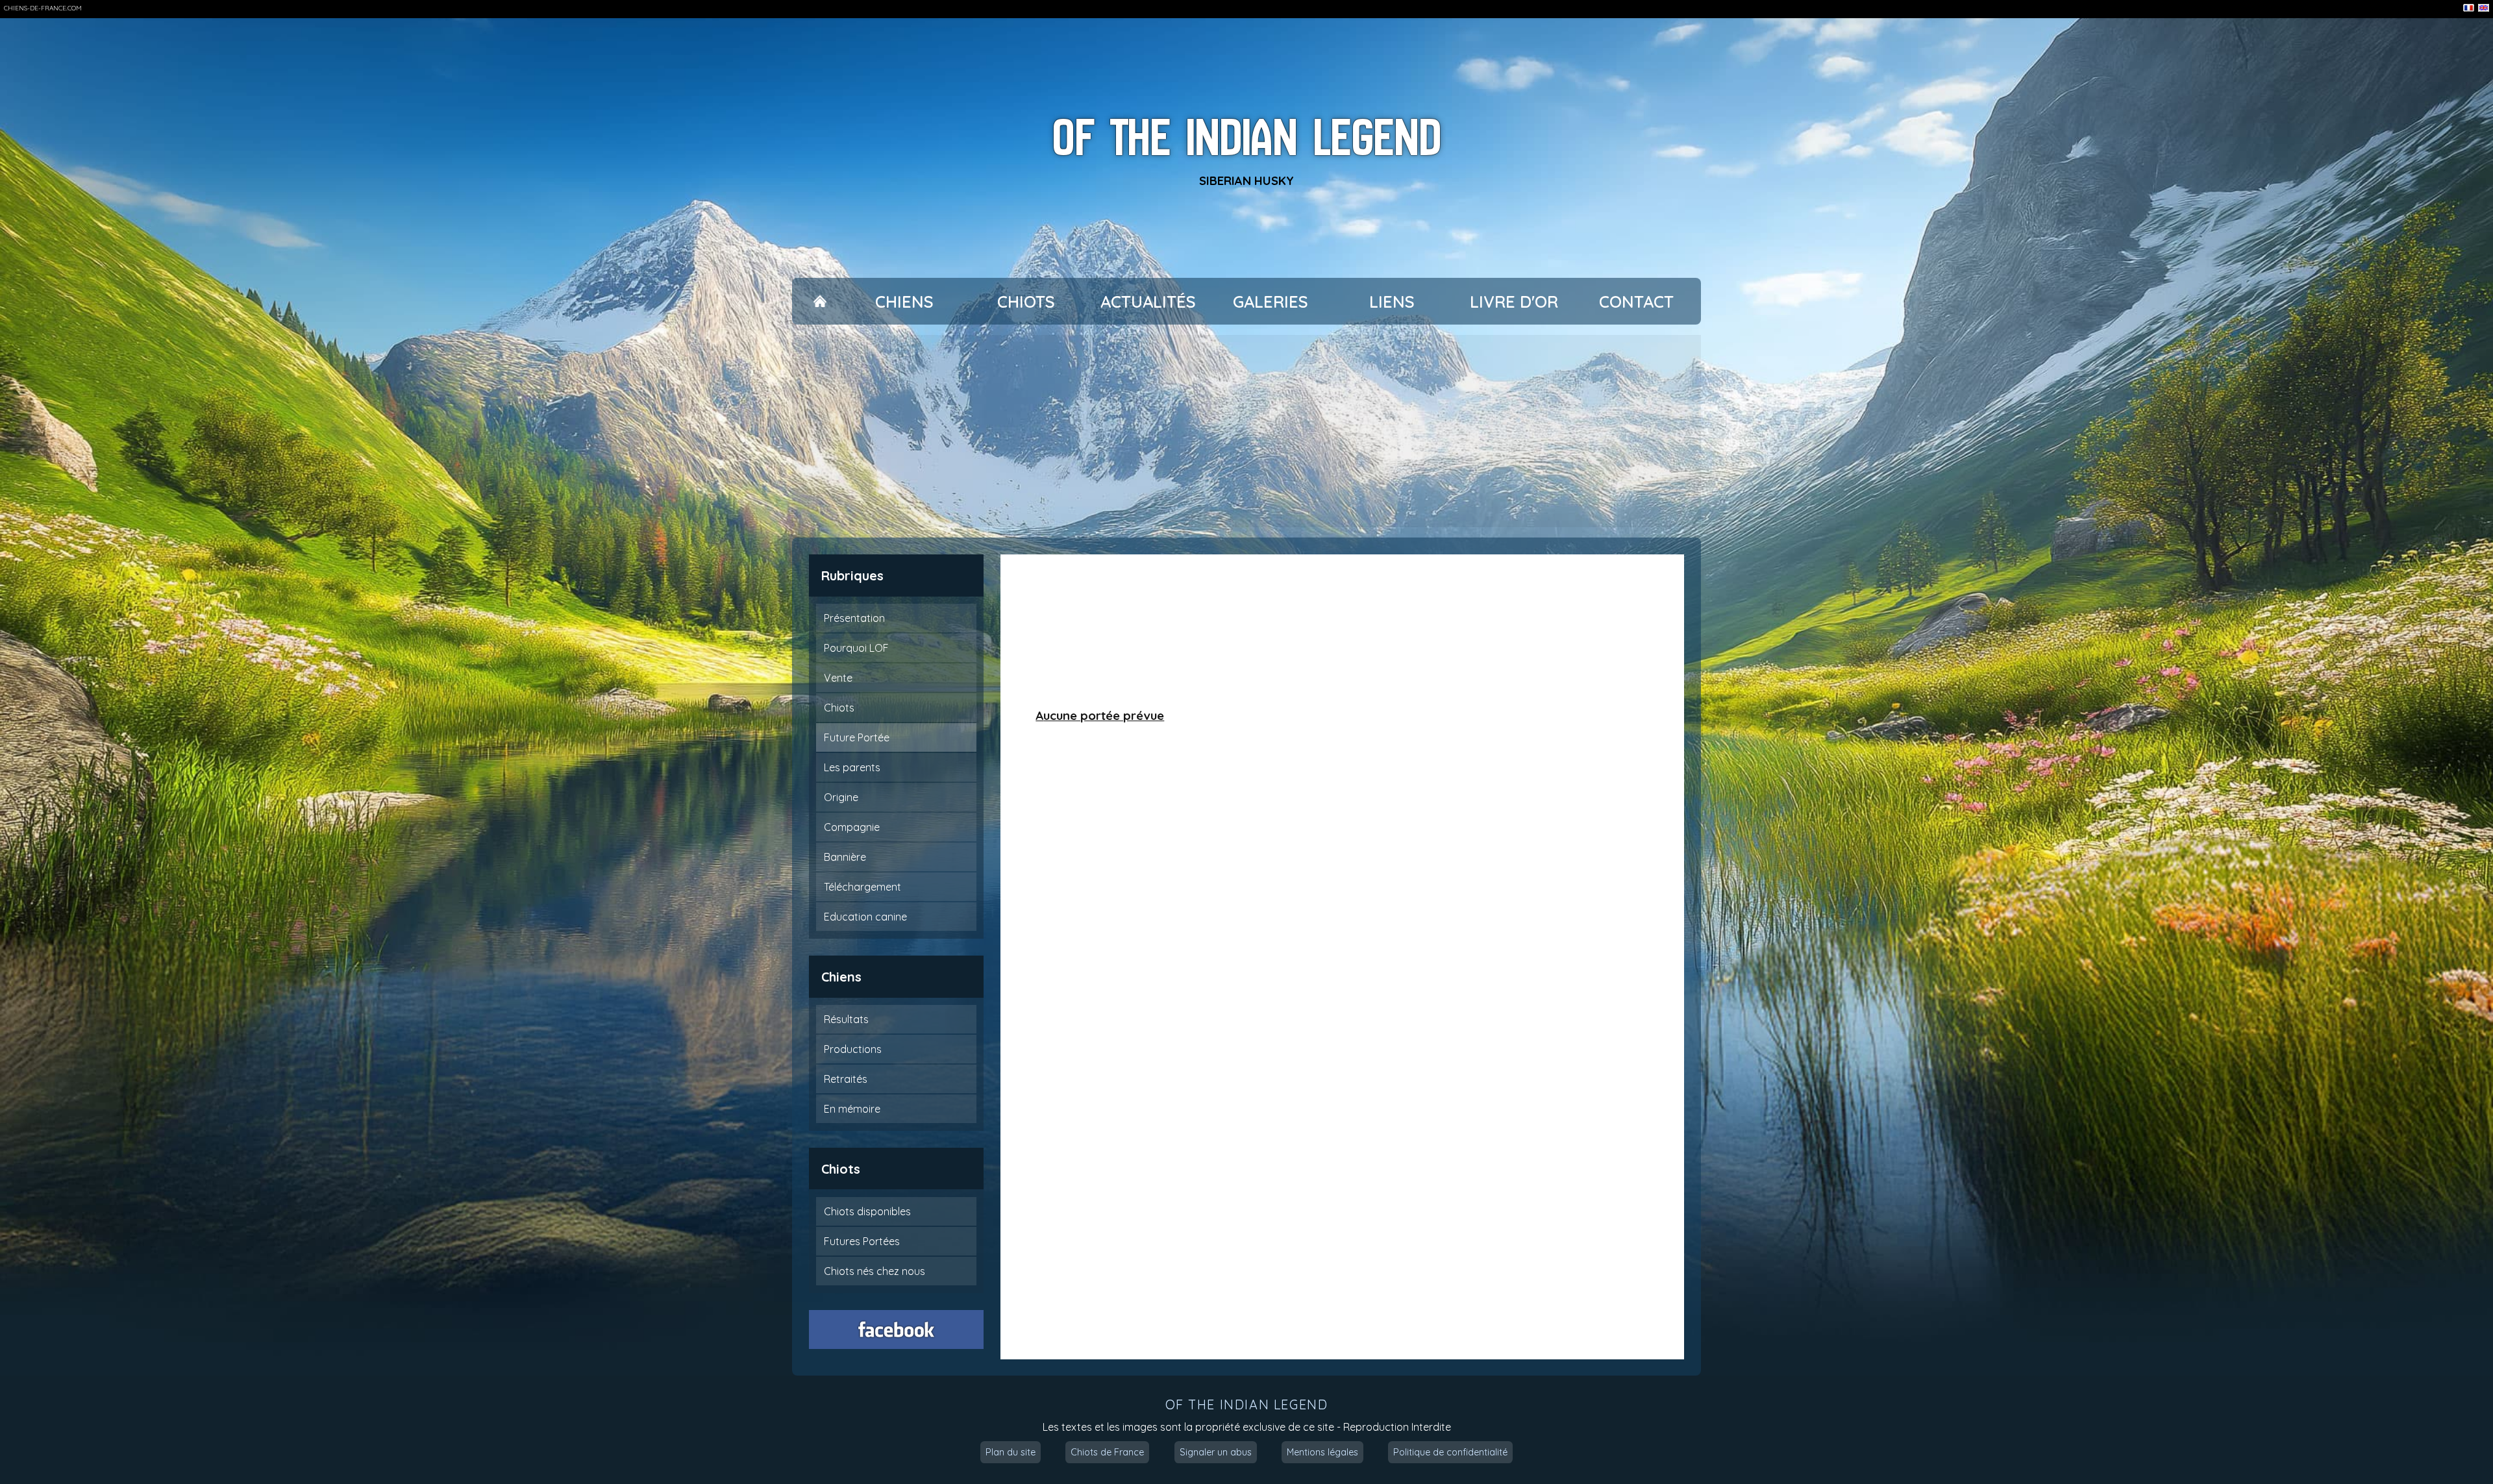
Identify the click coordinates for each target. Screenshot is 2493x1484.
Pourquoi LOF (856, 648)
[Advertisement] (1246, 431)
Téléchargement (862, 887)
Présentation (854, 618)
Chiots (1026, 302)
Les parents (852, 767)
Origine (841, 797)
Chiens (904, 302)
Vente (838, 678)
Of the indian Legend (1247, 137)
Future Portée (857, 737)
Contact (1636, 302)
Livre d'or (1514, 302)
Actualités (1148, 302)
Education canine (865, 917)
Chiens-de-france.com (43, 8)
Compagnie (852, 827)
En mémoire (852, 1109)
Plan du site (1011, 1452)
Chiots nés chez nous (874, 1271)
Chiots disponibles (867, 1211)
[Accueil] (820, 302)
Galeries (1271, 302)
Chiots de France (1107, 1452)
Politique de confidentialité (1450, 1452)
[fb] (897, 1329)
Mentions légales (1322, 1452)
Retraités (846, 1079)
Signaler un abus (1216, 1452)
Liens (1392, 302)
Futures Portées (862, 1241)
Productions (853, 1049)
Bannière (845, 857)
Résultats (846, 1019)
